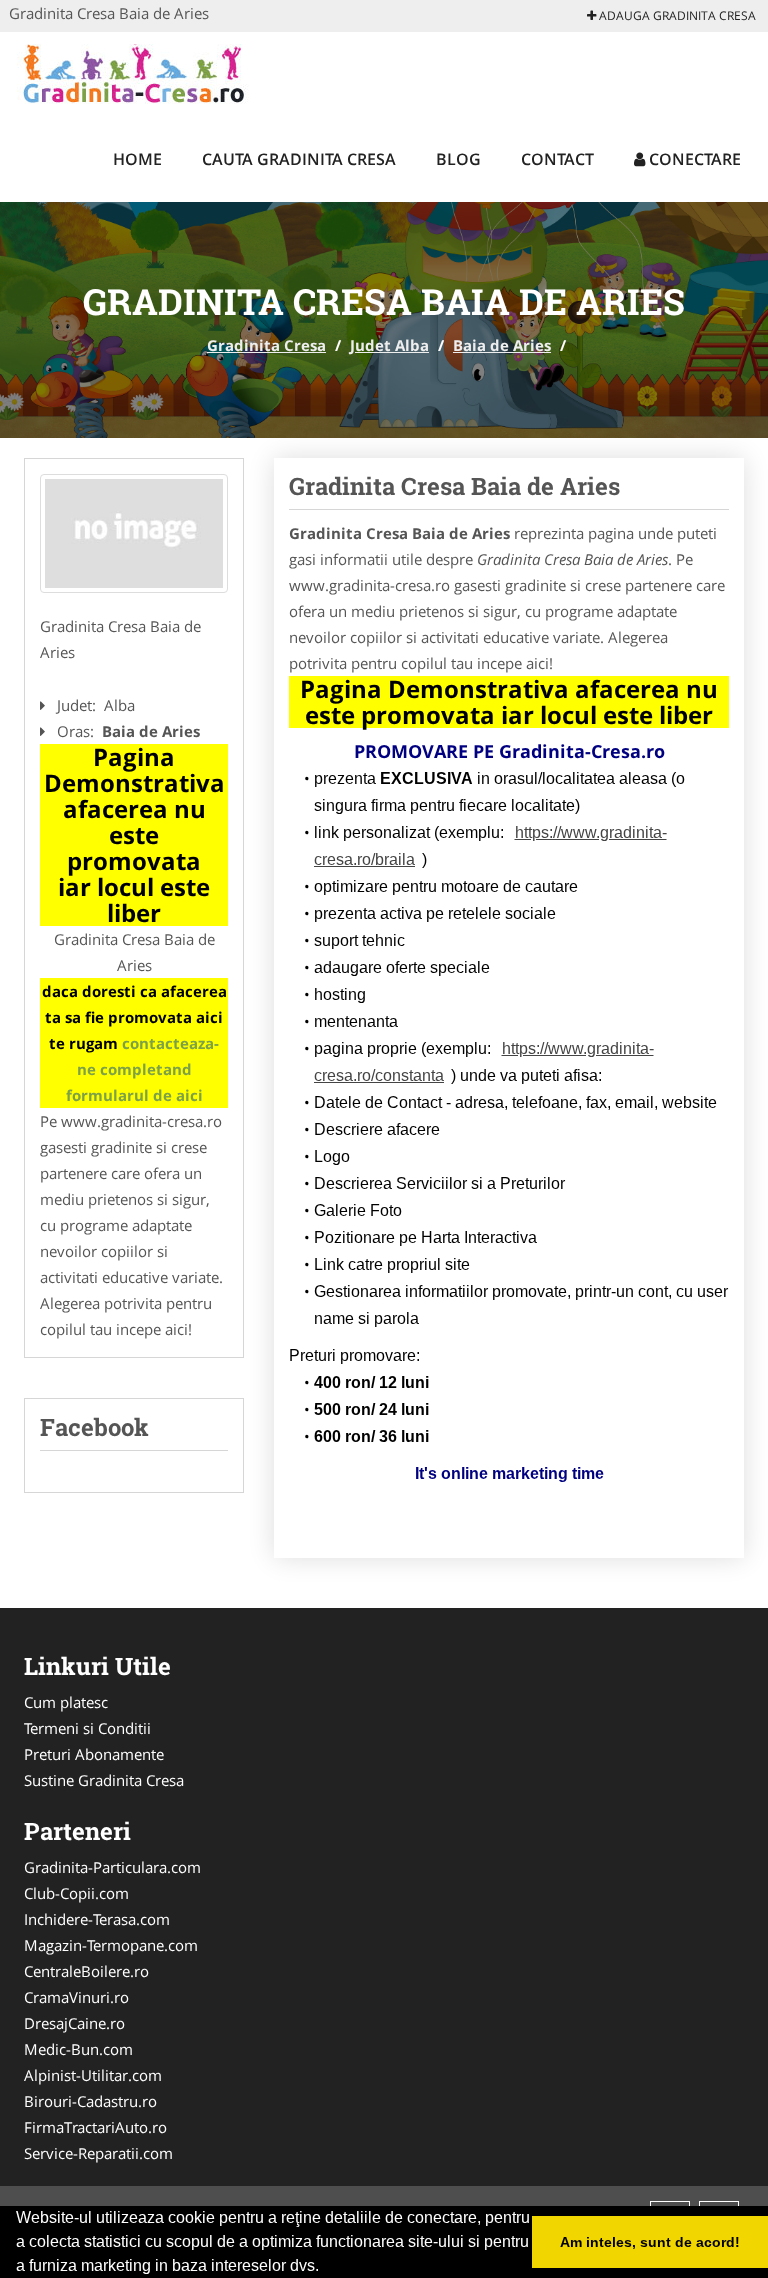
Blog (458, 159)
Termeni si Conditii (87, 1728)
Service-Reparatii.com (98, 2153)
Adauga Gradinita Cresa (676, 15)
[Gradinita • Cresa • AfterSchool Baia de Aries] (134, 534)
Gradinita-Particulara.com (112, 1867)
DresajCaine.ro (74, 2023)
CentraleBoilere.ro (86, 1971)
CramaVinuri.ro (76, 1997)
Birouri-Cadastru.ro (90, 2101)
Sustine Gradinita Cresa (104, 1780)
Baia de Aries (502, 345)
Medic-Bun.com (78, 2049)
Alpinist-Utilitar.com (93, 2075)
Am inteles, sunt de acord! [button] (650, 2242)
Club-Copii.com (76, 1893)
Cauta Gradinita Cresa (299, 159)
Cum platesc (66, 1702)
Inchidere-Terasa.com (97, 1919)
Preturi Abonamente (94, 1754)
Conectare (693, 159)
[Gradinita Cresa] (140, 72)
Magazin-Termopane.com (111, 1945)
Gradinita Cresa (266, 345)
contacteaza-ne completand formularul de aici (143, 1069)
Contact (557, 159)
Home (137, 159)
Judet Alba (389, 345)
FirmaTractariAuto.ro (95, 2127)
